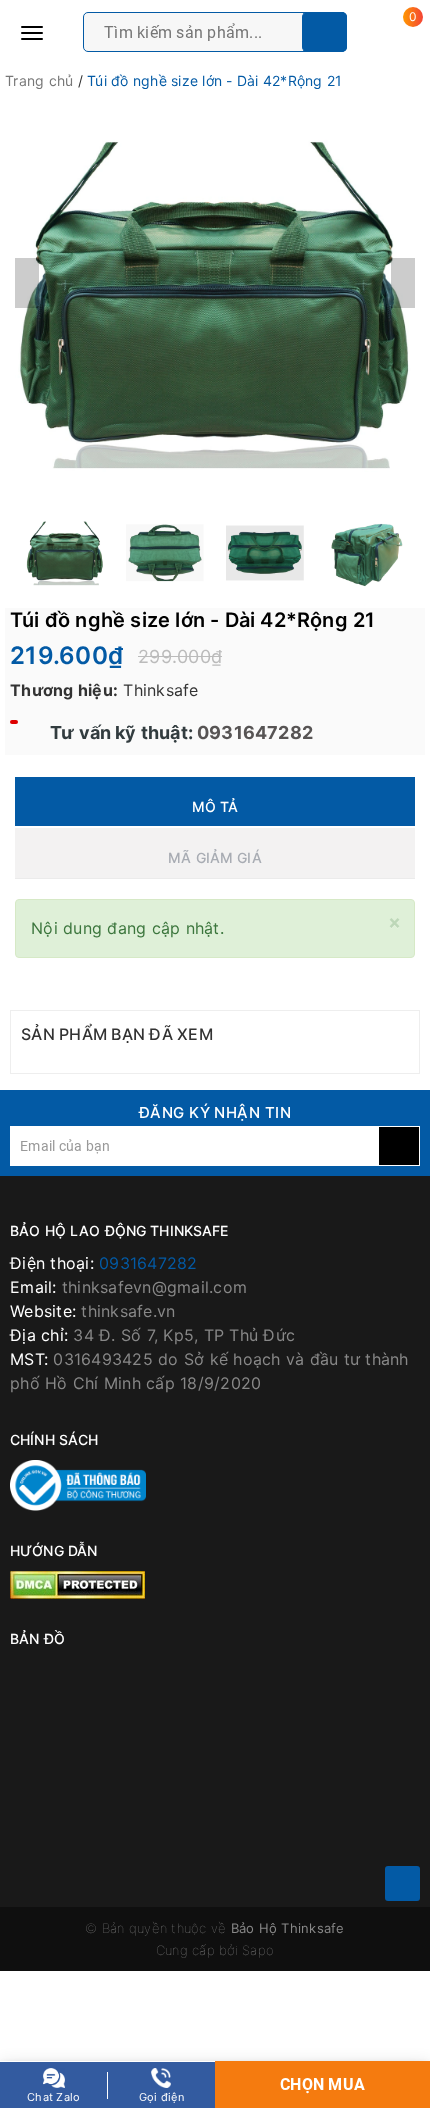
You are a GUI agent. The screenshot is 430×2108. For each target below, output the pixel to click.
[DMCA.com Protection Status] (77, 1584)
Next (403, 283)
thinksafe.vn (128, 1311)
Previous (27, 283)
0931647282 (253, 732)
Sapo (258, 1950)
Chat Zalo (53, 2097)
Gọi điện (161, 2097)
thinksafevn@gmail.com (154, 1287)
